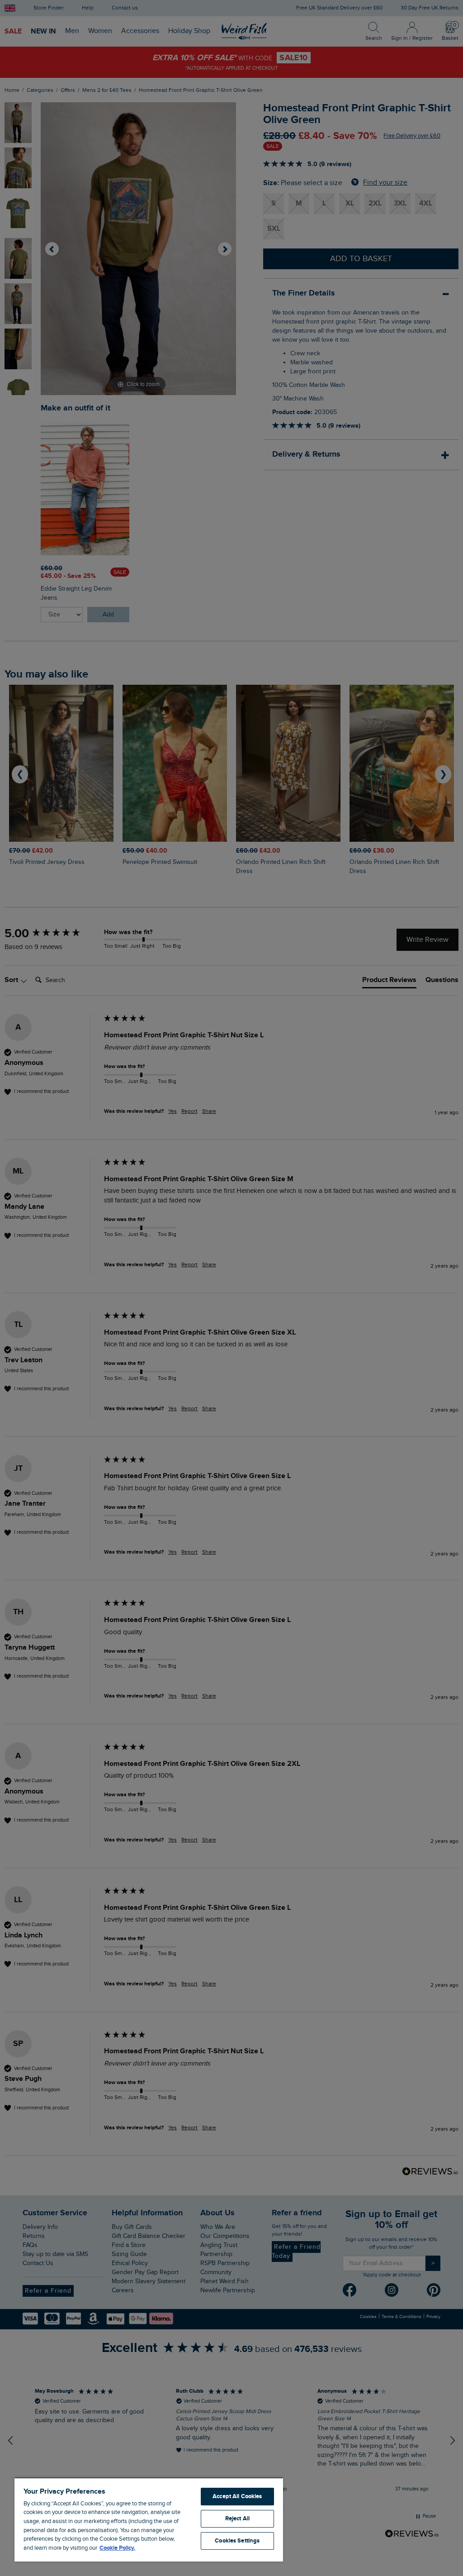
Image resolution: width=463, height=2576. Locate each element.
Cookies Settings (237, 2541)
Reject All (237, 2519)
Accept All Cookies (237, 2496)
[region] (149, 2519)
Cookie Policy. (117, 2548)
